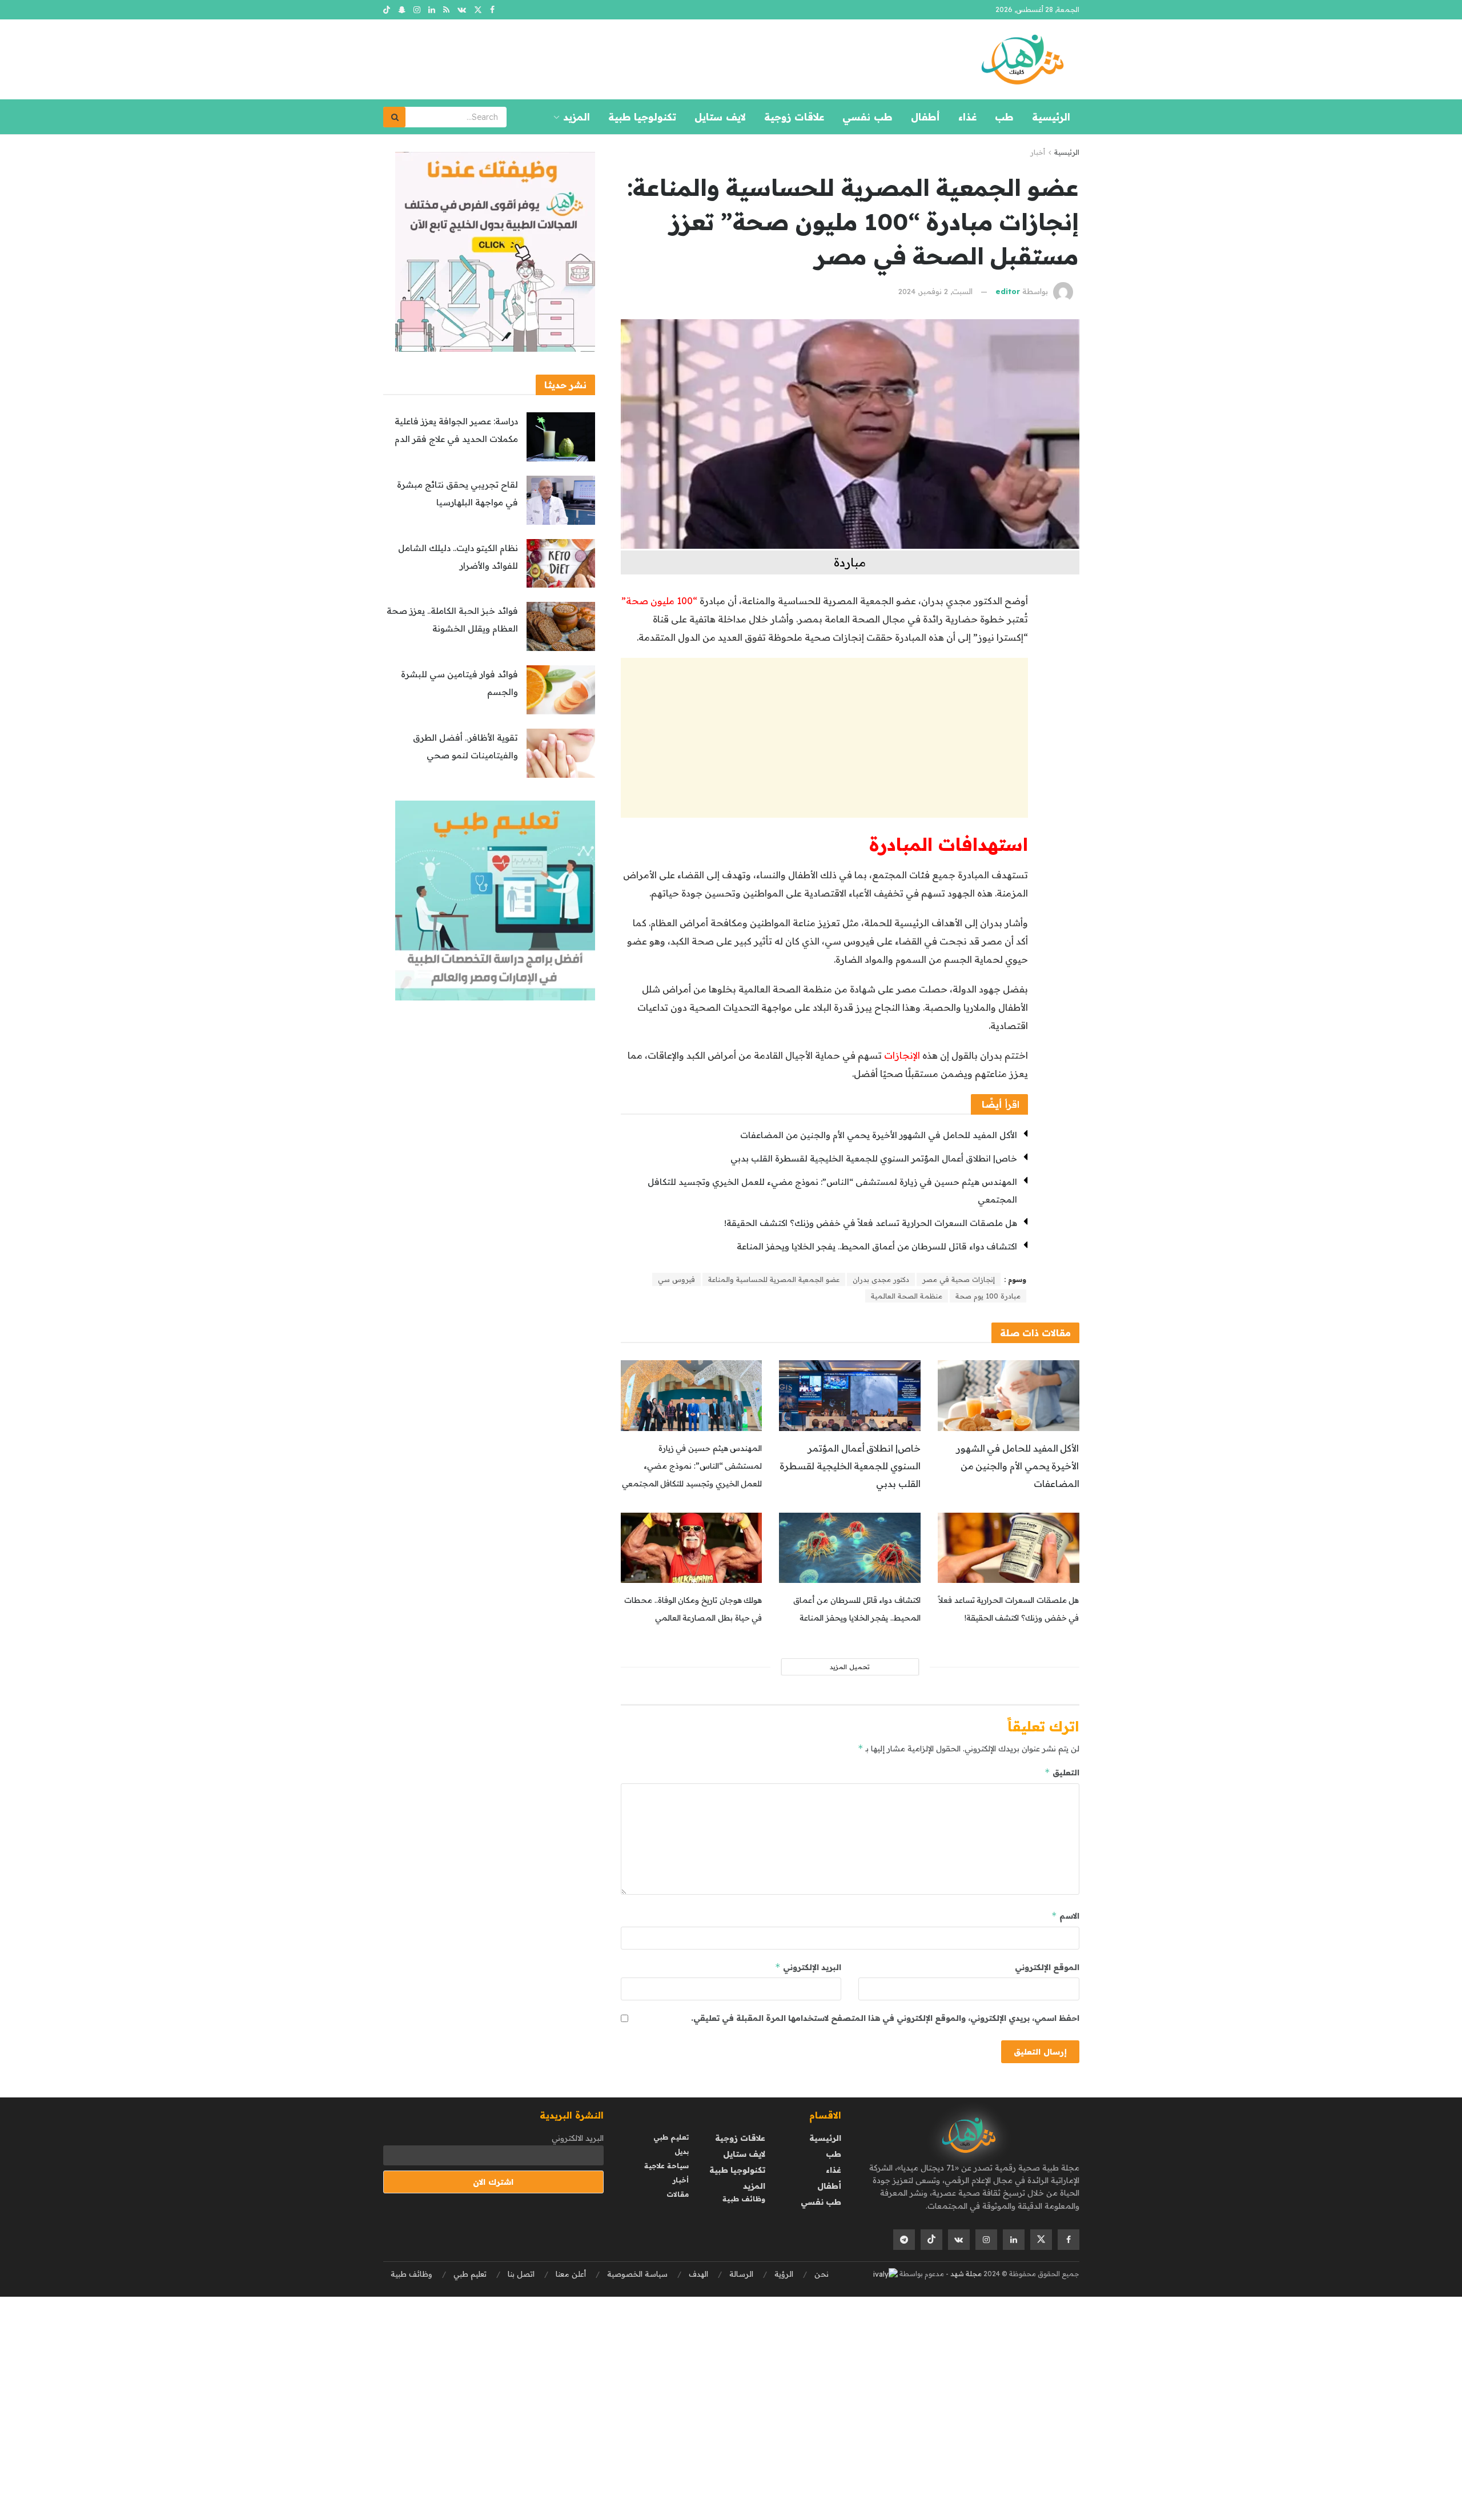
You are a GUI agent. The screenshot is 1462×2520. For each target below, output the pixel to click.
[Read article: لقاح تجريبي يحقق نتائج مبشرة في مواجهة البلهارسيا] (561, 500)
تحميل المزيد (850, 1667)
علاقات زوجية (794, 117)
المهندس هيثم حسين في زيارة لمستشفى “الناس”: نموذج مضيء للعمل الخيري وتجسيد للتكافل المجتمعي (692, 1466)
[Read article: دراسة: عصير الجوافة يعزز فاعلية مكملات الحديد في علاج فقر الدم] (561, 437)
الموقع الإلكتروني (1047, 1967)
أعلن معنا (571, 2274)
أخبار (1038, 152)
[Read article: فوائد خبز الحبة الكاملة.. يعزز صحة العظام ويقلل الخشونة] (561, 626)
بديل (682, 2151)
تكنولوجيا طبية (642, 117)
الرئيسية (1051, 117)
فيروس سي (676, 1279)
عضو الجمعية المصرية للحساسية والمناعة (774, 1279)
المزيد (577, 117)
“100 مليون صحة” (659, 601)
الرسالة (741, 2274)
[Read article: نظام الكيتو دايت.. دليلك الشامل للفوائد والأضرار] (561, 564)
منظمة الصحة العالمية (907, 1296)
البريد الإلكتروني (808, 1967)
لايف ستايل (720, 117)
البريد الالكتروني (578, 2138)
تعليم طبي (671, 2137)
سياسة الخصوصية (637, 2274)
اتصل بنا (521, 2274)
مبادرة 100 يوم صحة (988, 1296)
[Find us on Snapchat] (402, 10)
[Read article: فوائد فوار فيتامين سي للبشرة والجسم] (561, 690)
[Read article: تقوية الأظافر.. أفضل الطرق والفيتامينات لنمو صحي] (561, 753)
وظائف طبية (744, 2199)
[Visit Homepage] (1022, 59)
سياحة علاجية (666, 2166)
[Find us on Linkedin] (1014, 2240)
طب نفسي (867, 117)
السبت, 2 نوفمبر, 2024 (935, 291)
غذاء (967, 117)
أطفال (925, 117)
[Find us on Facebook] (492, 10)
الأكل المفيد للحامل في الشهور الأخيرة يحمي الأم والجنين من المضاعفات (879, 1135)
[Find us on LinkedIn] (432, 10)
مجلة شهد (965, 2274)
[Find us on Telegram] (904, 2240)
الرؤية (784, 2274)
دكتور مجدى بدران (881, 1279)
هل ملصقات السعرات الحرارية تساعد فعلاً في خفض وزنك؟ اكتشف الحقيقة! (871, 1223)
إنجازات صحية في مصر (959, 1279)
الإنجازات (902, 1055)
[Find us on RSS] (446, 10)
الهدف (698, 2274)
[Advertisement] (824, 738)
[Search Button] (395, 117)
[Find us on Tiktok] (931, 2240)
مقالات (678, 2194)
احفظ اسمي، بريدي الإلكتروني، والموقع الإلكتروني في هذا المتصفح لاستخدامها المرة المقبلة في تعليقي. (885, 2018)
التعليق (1062, 1772)
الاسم (1065, 1916)
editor (1008, 291)
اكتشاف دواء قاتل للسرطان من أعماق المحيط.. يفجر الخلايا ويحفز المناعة (877, 1246)
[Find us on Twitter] (478, 10)
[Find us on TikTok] (387, 10)
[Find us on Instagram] (417, 10)
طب (1004, 117)
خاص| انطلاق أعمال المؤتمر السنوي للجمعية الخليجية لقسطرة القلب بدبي (874, 1158)
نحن (822, 2274)
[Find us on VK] (462, 10)
